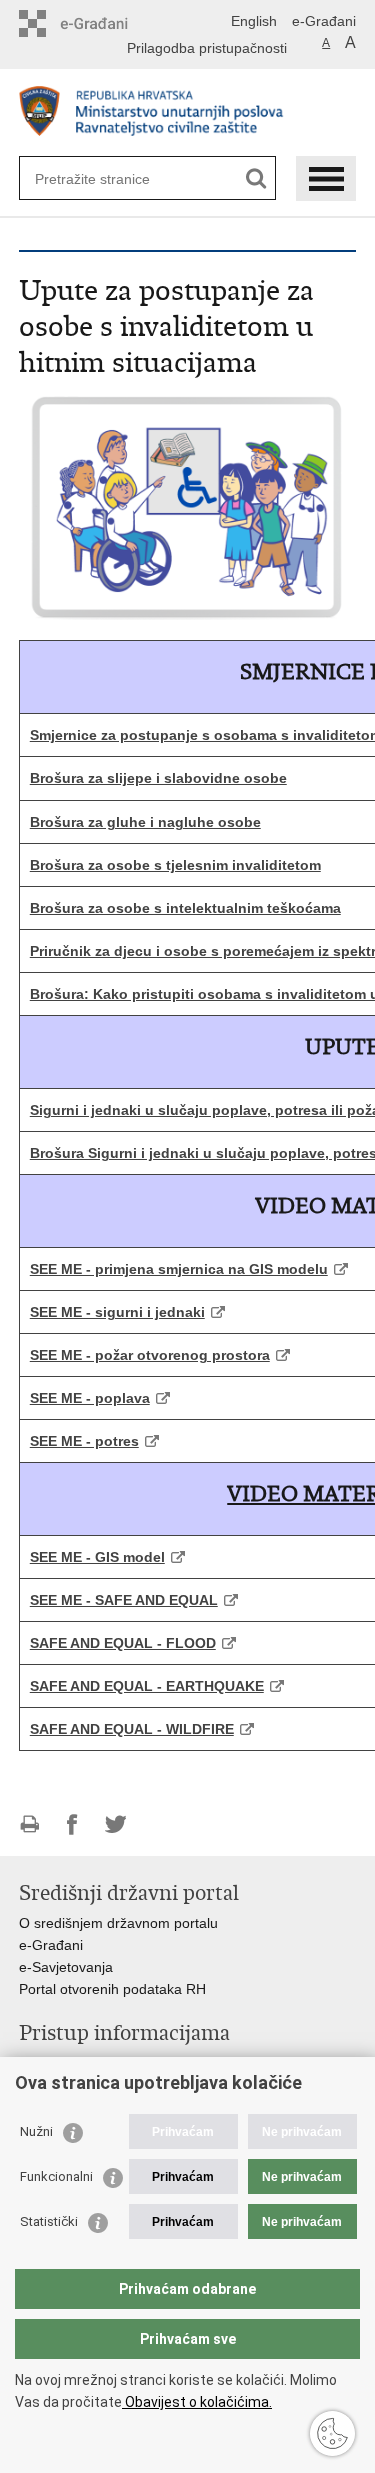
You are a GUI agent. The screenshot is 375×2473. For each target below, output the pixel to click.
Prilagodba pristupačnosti (207, 48)
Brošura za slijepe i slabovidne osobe (158, 778)
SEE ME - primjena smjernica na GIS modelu (179, 1269)
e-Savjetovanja (66, 1967)
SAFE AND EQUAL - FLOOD (123, 1643)
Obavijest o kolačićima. (197, 2402)
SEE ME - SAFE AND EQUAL (124, 1600)
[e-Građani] (104, 23)
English (254, 21)
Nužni (36, 2131)
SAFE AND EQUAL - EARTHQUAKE (147, 1686)
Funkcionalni (56, 2176)
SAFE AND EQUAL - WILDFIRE (132, 1729)
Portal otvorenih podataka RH (112, 1989)
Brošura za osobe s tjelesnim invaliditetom (175, 865)
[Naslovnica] (188, 113)
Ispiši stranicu (29, 1824)
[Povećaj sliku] (188, 506)
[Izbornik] (326, 178)
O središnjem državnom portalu (118, 1923)
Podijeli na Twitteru (115, 1824)
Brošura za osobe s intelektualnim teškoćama (185, 908)
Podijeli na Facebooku (72, 1824)
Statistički (49, 2221)
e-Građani (324, 21)
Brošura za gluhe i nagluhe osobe (145, 822)
